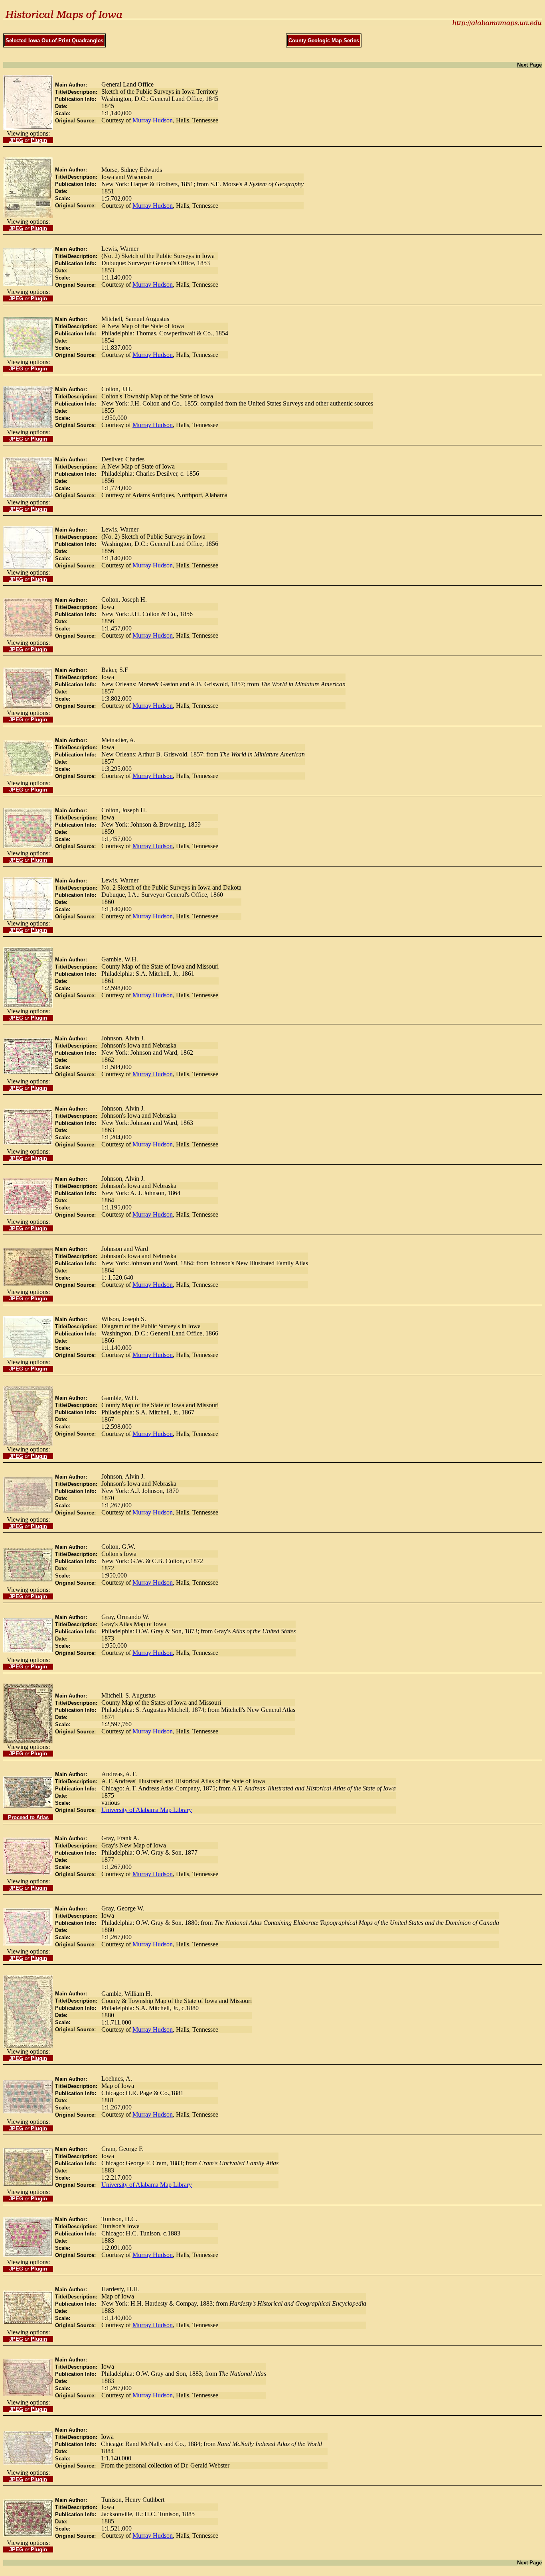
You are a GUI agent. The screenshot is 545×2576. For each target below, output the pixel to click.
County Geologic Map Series (324, 40)
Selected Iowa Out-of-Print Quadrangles (54, 40)
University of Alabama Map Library (147, 1810)
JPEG (16, 140)
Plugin (39, 140)
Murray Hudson (153, 120)
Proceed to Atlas (28, 1817)
